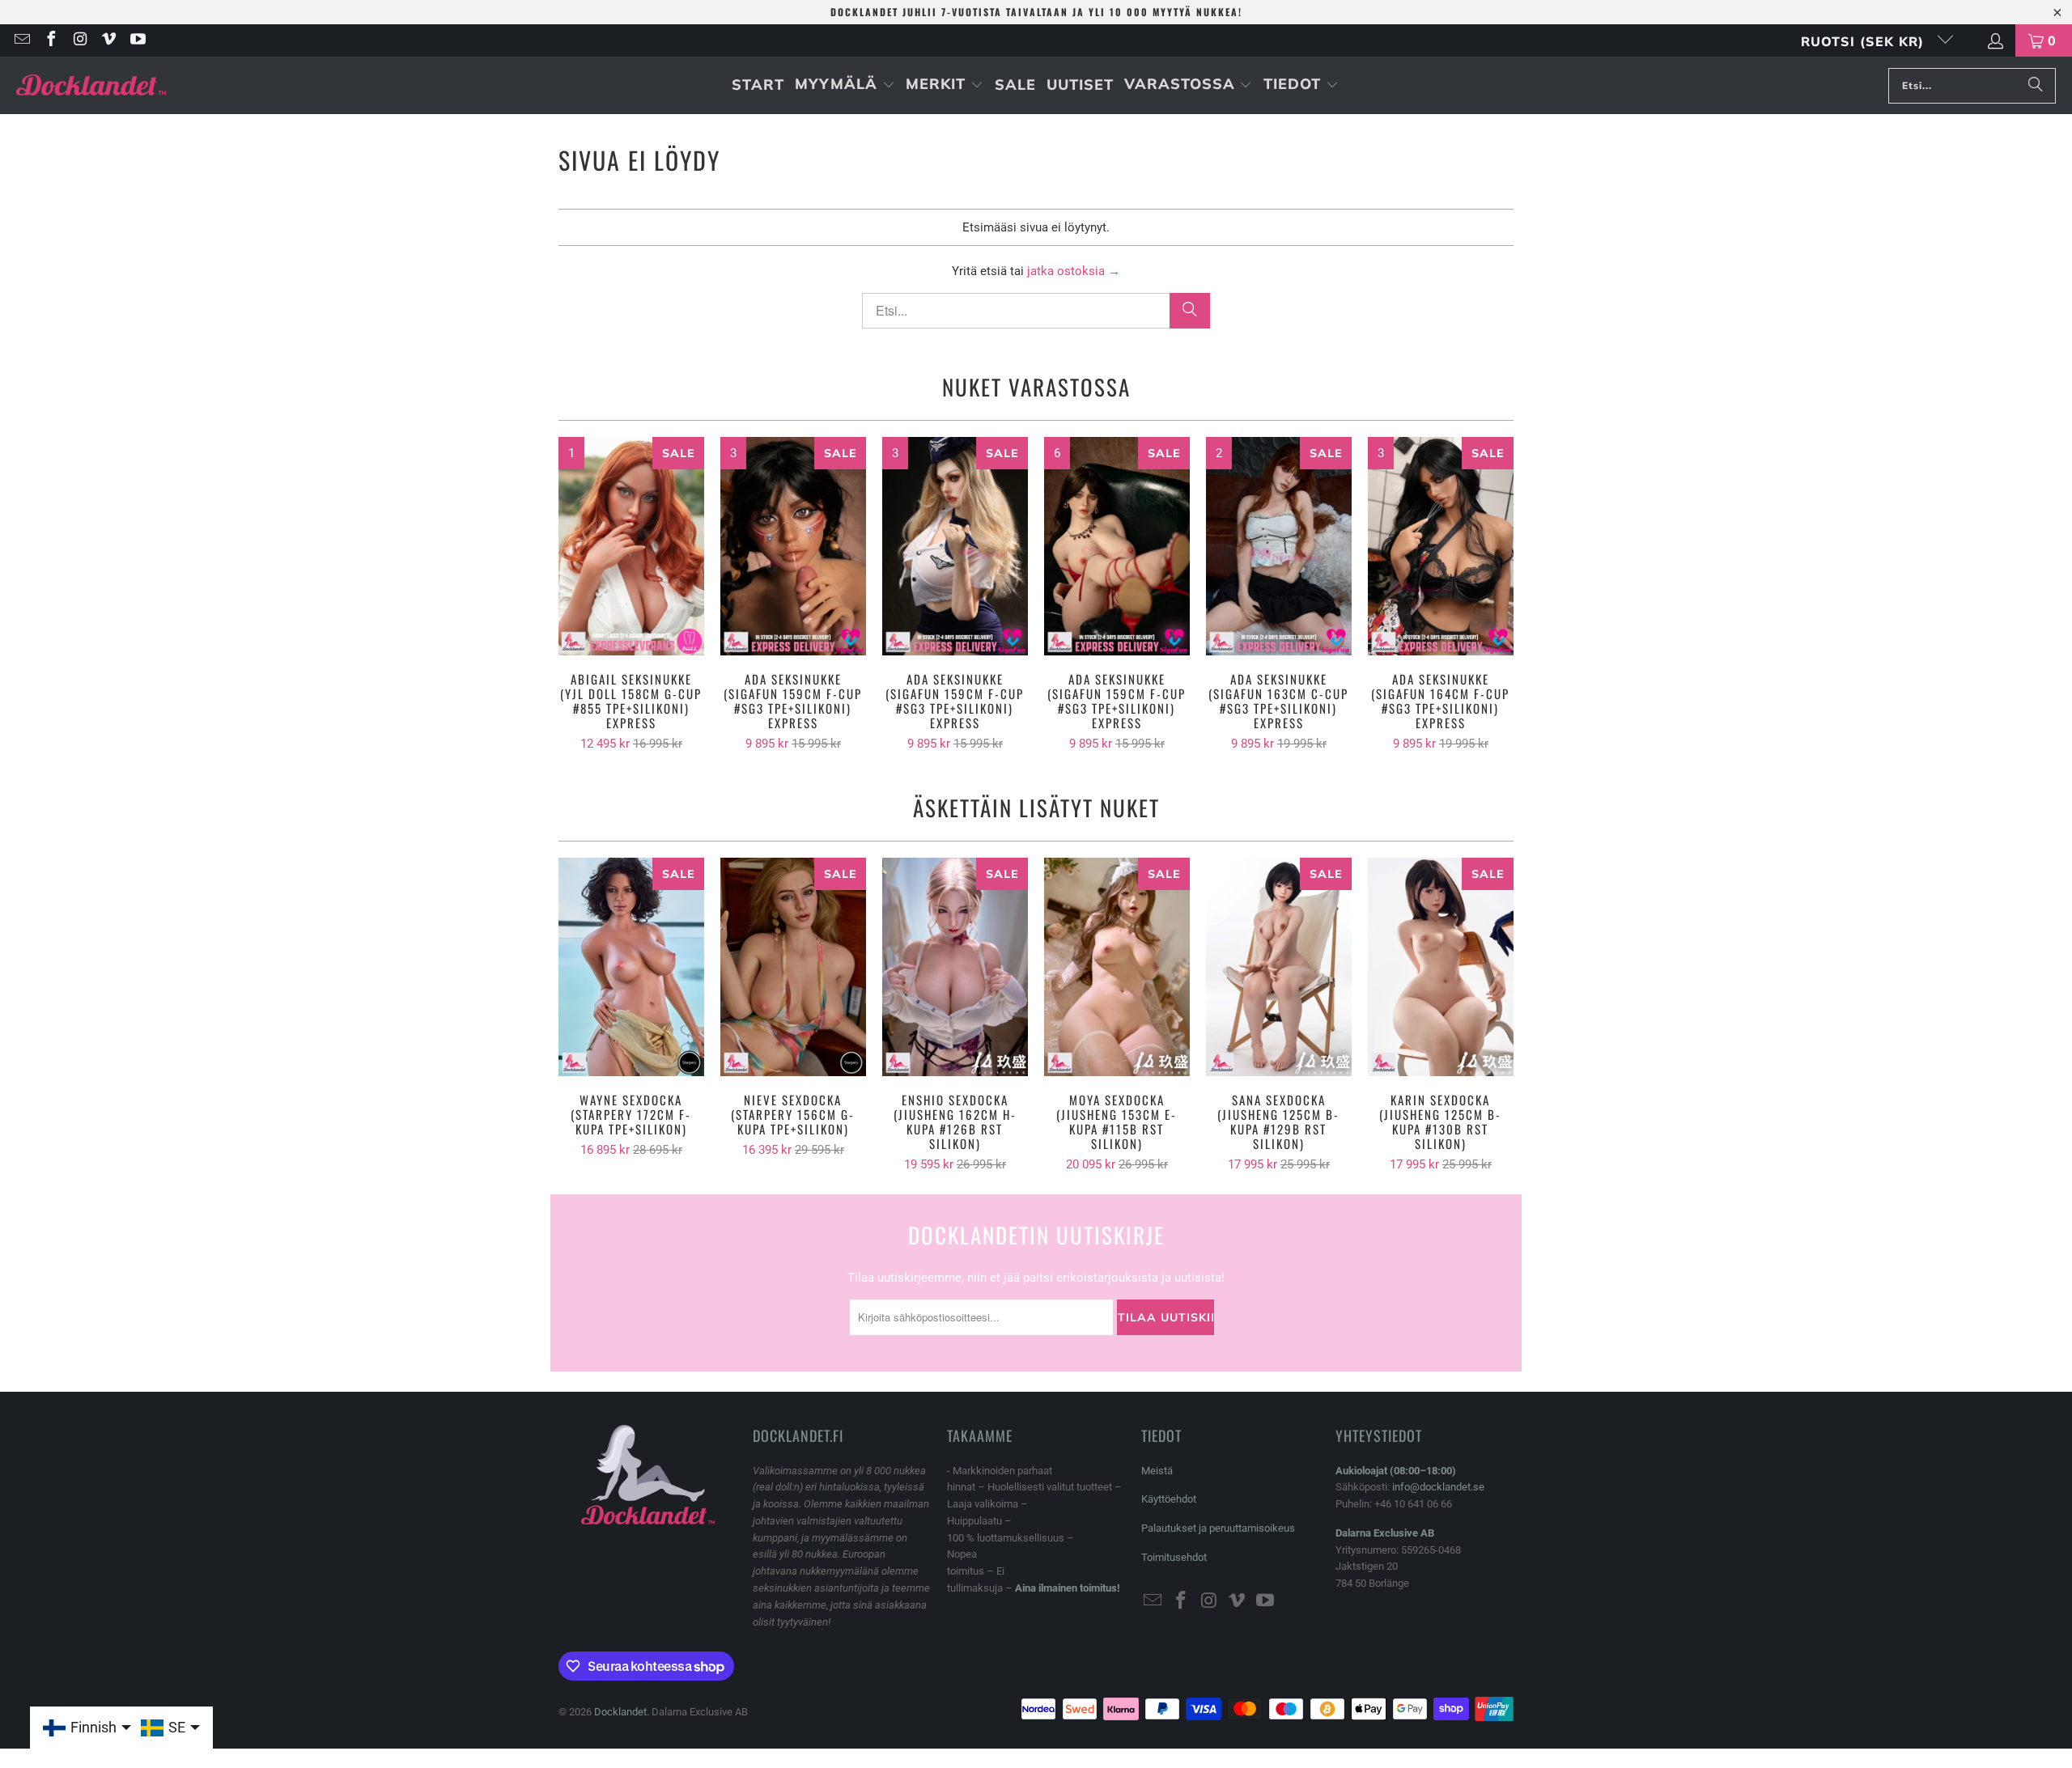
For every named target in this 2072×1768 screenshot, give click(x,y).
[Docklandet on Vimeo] (108, 40)
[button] (845, 85)
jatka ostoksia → (1074, 271)
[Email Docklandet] (21, 40)
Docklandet (620, 1712)
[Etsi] (2036, 86)
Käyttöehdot (1169, 1499)
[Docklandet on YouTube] (137, 40)
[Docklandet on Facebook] (50, 40)
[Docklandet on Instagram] (79, 40)
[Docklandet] (91, 85)
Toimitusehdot (1174, 1557)
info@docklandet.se (1438, 1487)
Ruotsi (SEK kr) (1865, 41)
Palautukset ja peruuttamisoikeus (1218, 1528)
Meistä (1157, 1471)
